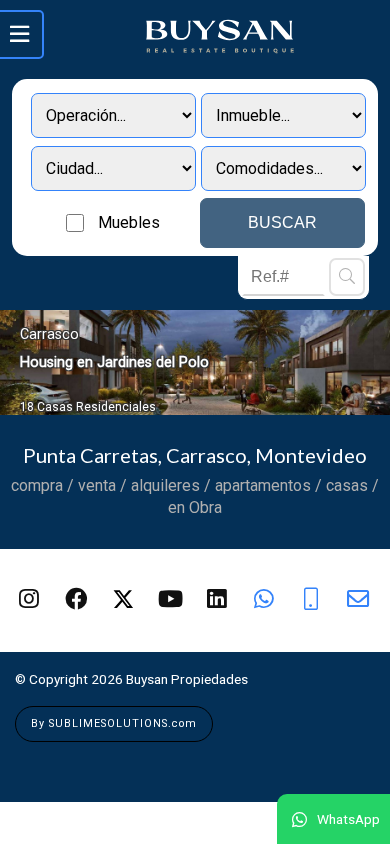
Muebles (129, 222)
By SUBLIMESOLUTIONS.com (114, 723)
